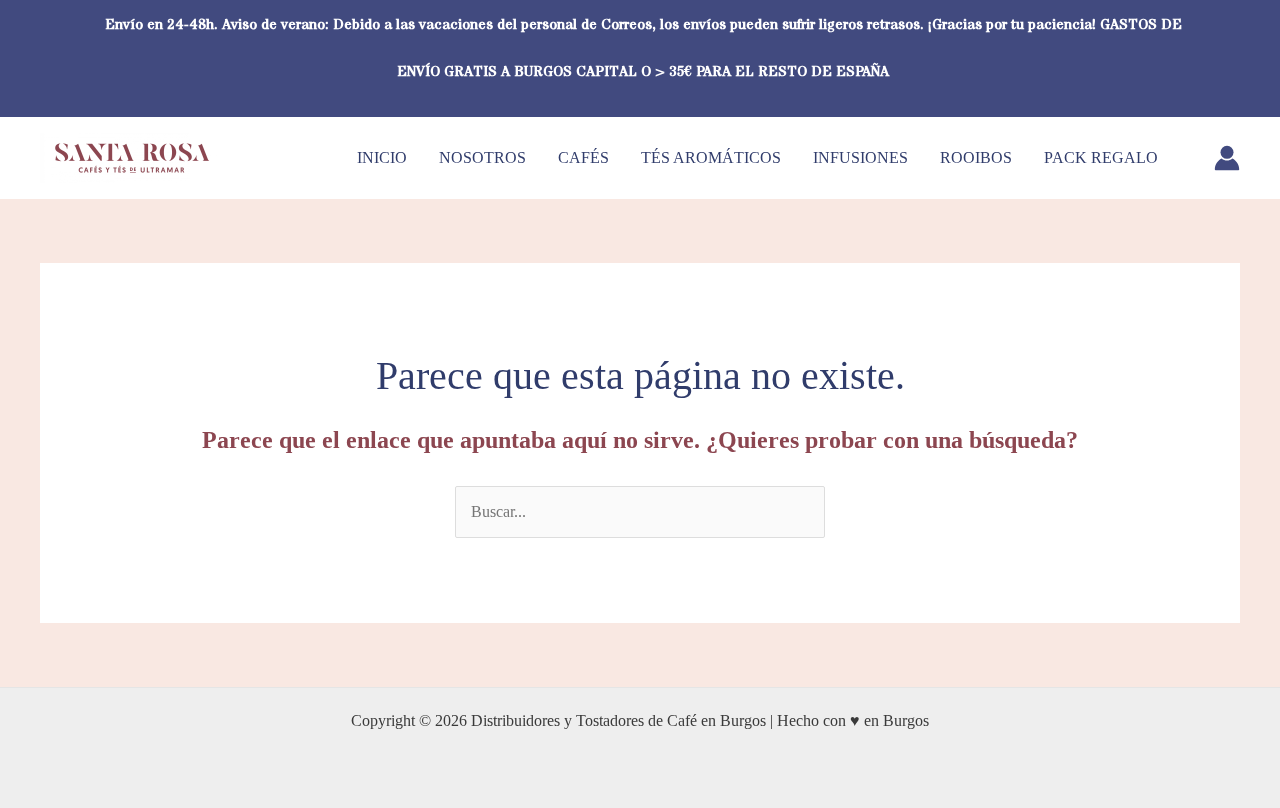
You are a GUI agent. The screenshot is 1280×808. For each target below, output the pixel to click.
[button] (1233, 57)
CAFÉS (583, 157)
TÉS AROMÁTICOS (711, 157)
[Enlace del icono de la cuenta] (1227, 158)
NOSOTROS (482, 157)
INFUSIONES (860, 157)
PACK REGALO (1101, 157)
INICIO (382, 157)
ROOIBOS (976, 157)
